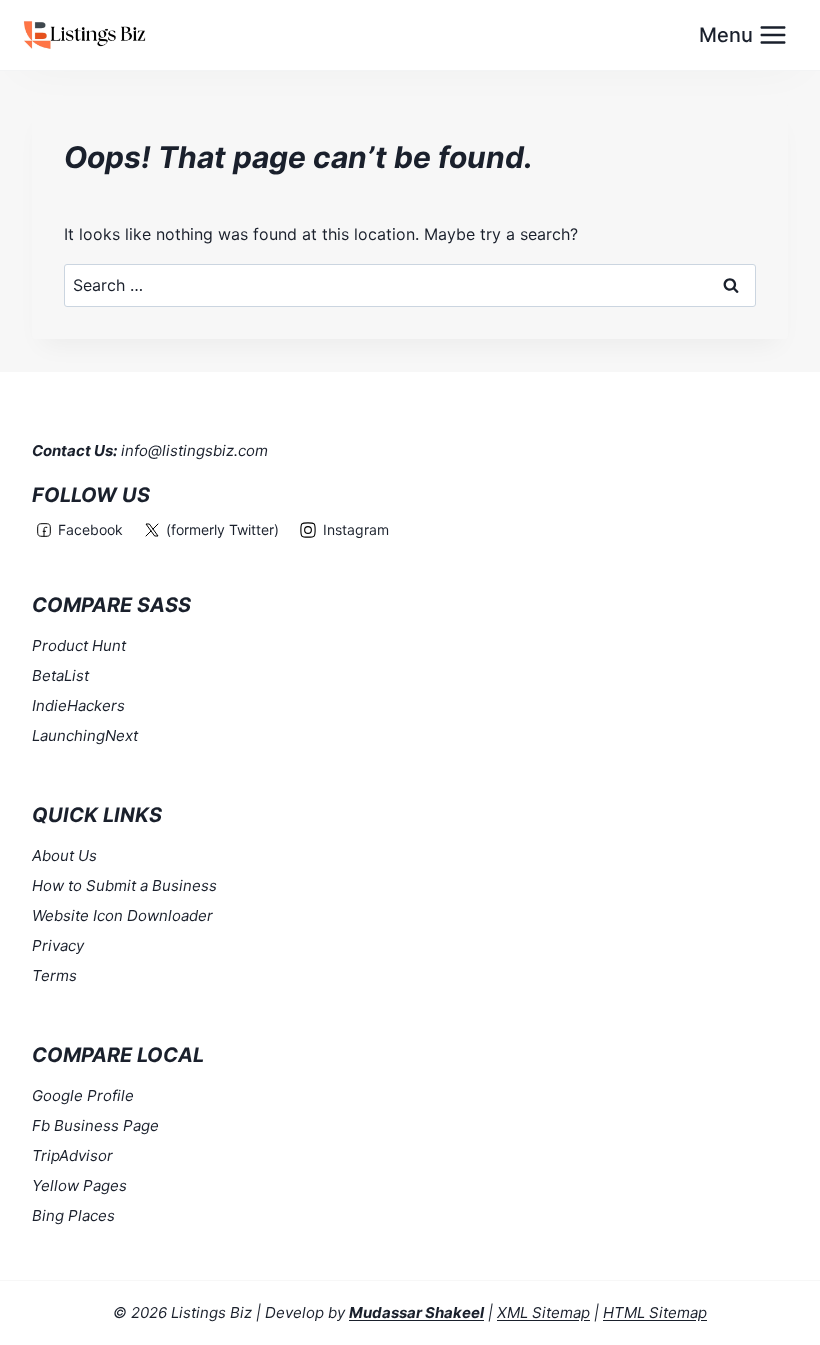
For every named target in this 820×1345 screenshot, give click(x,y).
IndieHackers (78, 705)
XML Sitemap (543, 1312)
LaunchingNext (85, 735)
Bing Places (73, 1215)
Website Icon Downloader (122, 915)
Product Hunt (79, 645)
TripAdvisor (72, 1155)
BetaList (60, 675)
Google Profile (83, 1095)
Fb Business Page (95, 1125)
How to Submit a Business (124, 885)
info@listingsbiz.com (194, 450)
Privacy (58, 945)
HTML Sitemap (655, 1312)
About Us (64, 855)
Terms (54, 975)
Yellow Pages (79, 1185)
